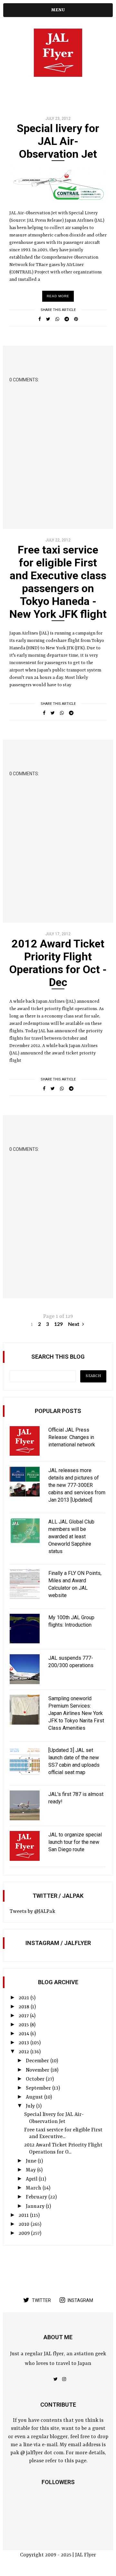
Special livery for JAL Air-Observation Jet (58, 141)
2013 (24, 2043)
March (34, 2188)
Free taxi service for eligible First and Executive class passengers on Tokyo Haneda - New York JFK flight (58, 582)
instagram (80, 2300)
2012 (24, 2052)
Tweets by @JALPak (32, 1912)
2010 (25, 2225)
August (35, 2097)
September (39, 2088)
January (36, 2207)
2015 (24, 2025)
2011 (24, 2216)
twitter (41, 2300)
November (38, 2070)
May (31, 2170)
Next (74, 1324)
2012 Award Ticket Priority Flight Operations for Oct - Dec (58, 963)
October (36, 2079)
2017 (24, 2016)
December (38, 2061)
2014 (24, 2034)
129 (58, 1324)
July (31, 2106)
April (32, 2179)
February (37, 2197)
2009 (25, 2234)
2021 (24, 1998)
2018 (25, 2007)
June (32, 2161)
